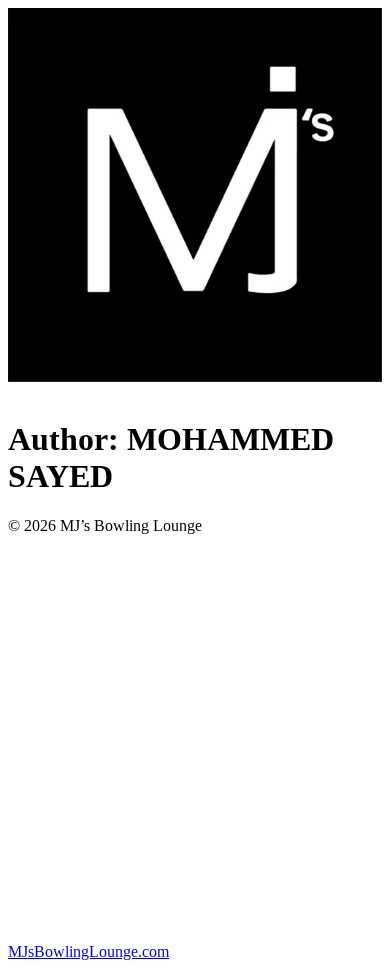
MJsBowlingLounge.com (88, 951)
